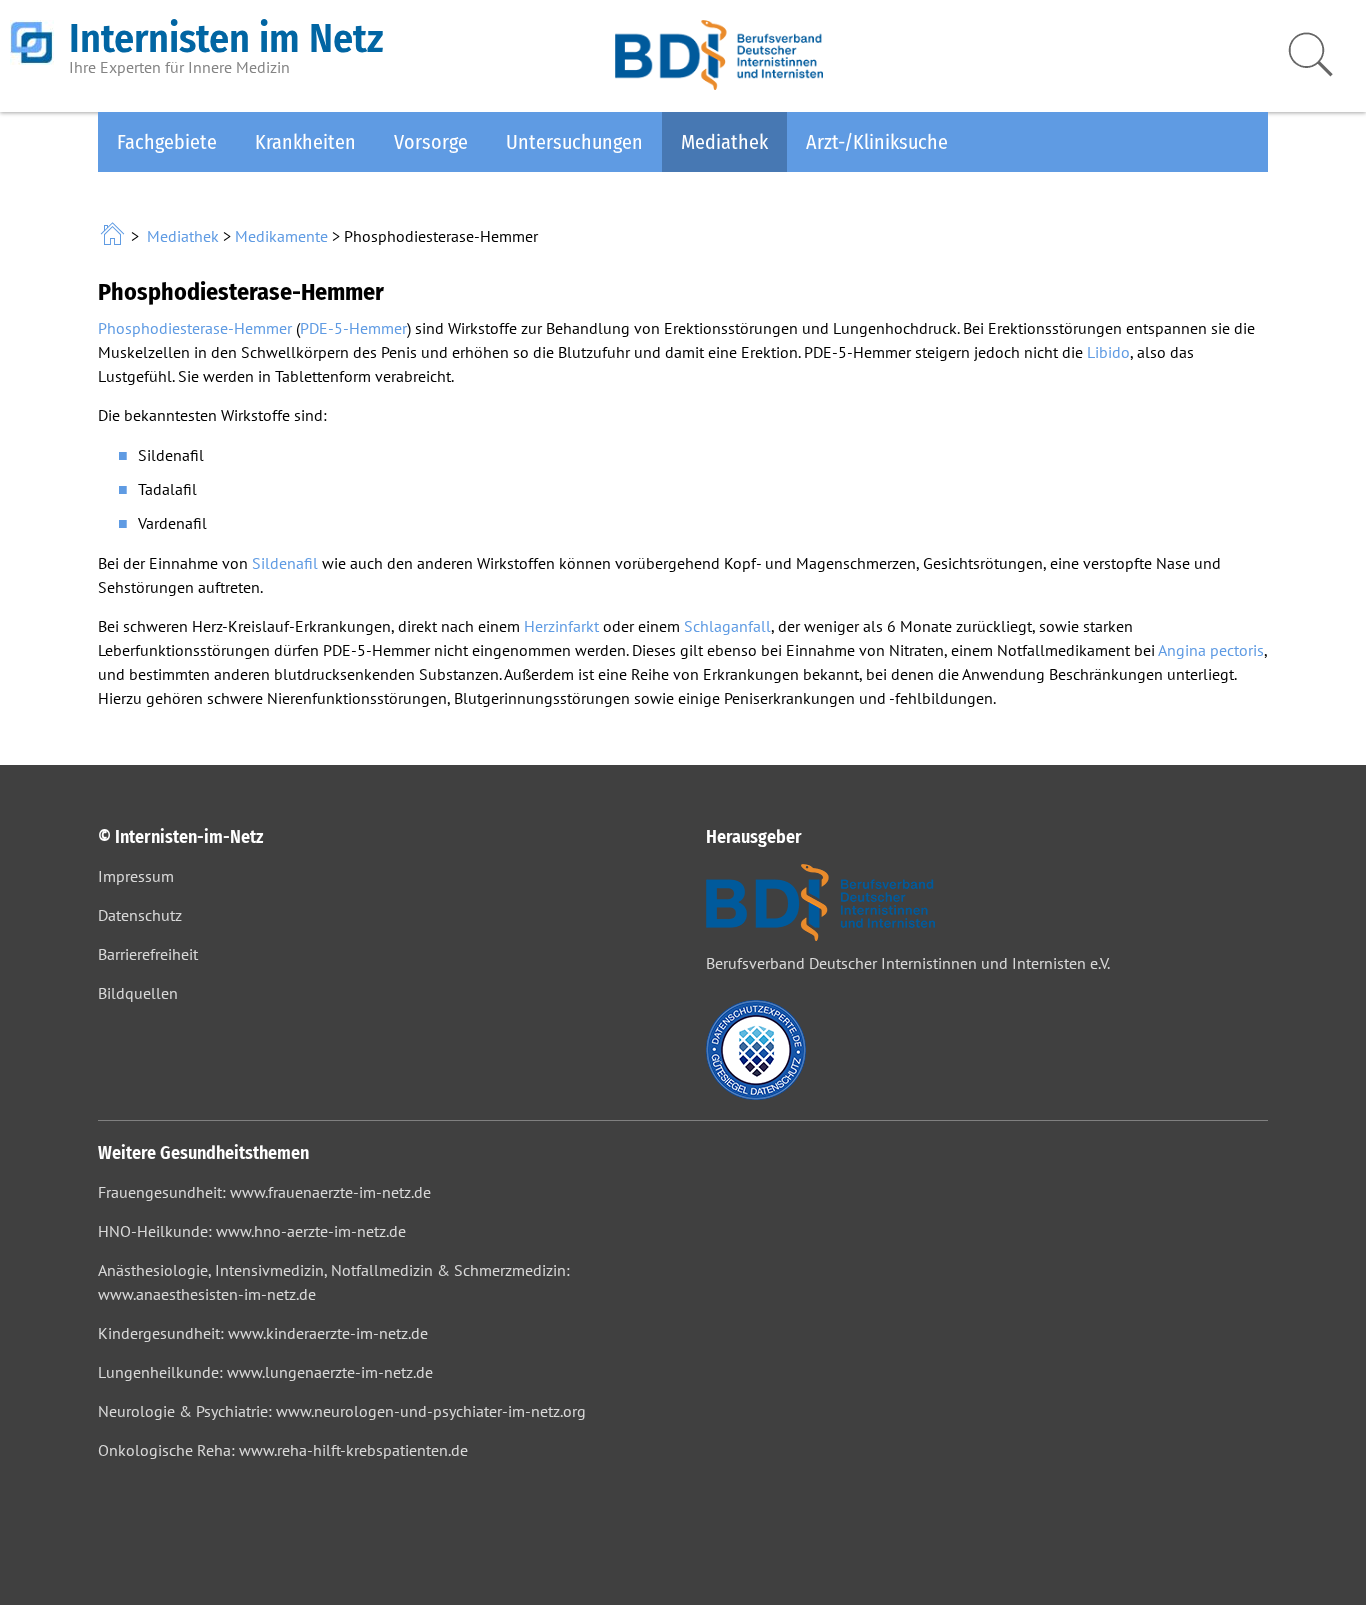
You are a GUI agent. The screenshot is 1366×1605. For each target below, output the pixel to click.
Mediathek (724, 142)
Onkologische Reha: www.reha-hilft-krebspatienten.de (283, 1450)
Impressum (136, 876)
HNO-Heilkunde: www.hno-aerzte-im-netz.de (252, 1231)
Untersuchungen (574, 142)
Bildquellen (138, 993)
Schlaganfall (727, 626)
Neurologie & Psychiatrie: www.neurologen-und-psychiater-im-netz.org (342, 1411)
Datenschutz (140, 915)
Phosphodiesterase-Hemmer (195, 328)
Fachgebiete (167, 142)
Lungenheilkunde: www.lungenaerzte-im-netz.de (265, 1372)
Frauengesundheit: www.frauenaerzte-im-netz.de (264, 1192)
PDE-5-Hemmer (353, 328)
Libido (1108, 352)
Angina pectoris (1211, 650)
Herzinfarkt (561, 626)
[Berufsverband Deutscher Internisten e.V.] (719, 84)
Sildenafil (285, 563)
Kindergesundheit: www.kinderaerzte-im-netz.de (263, 1333)
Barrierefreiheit (148, 954)
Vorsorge (431, 142)
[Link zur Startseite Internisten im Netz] (114, 236)
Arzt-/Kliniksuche (877, 142)
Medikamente (281, 236)
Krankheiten (305, 142)
